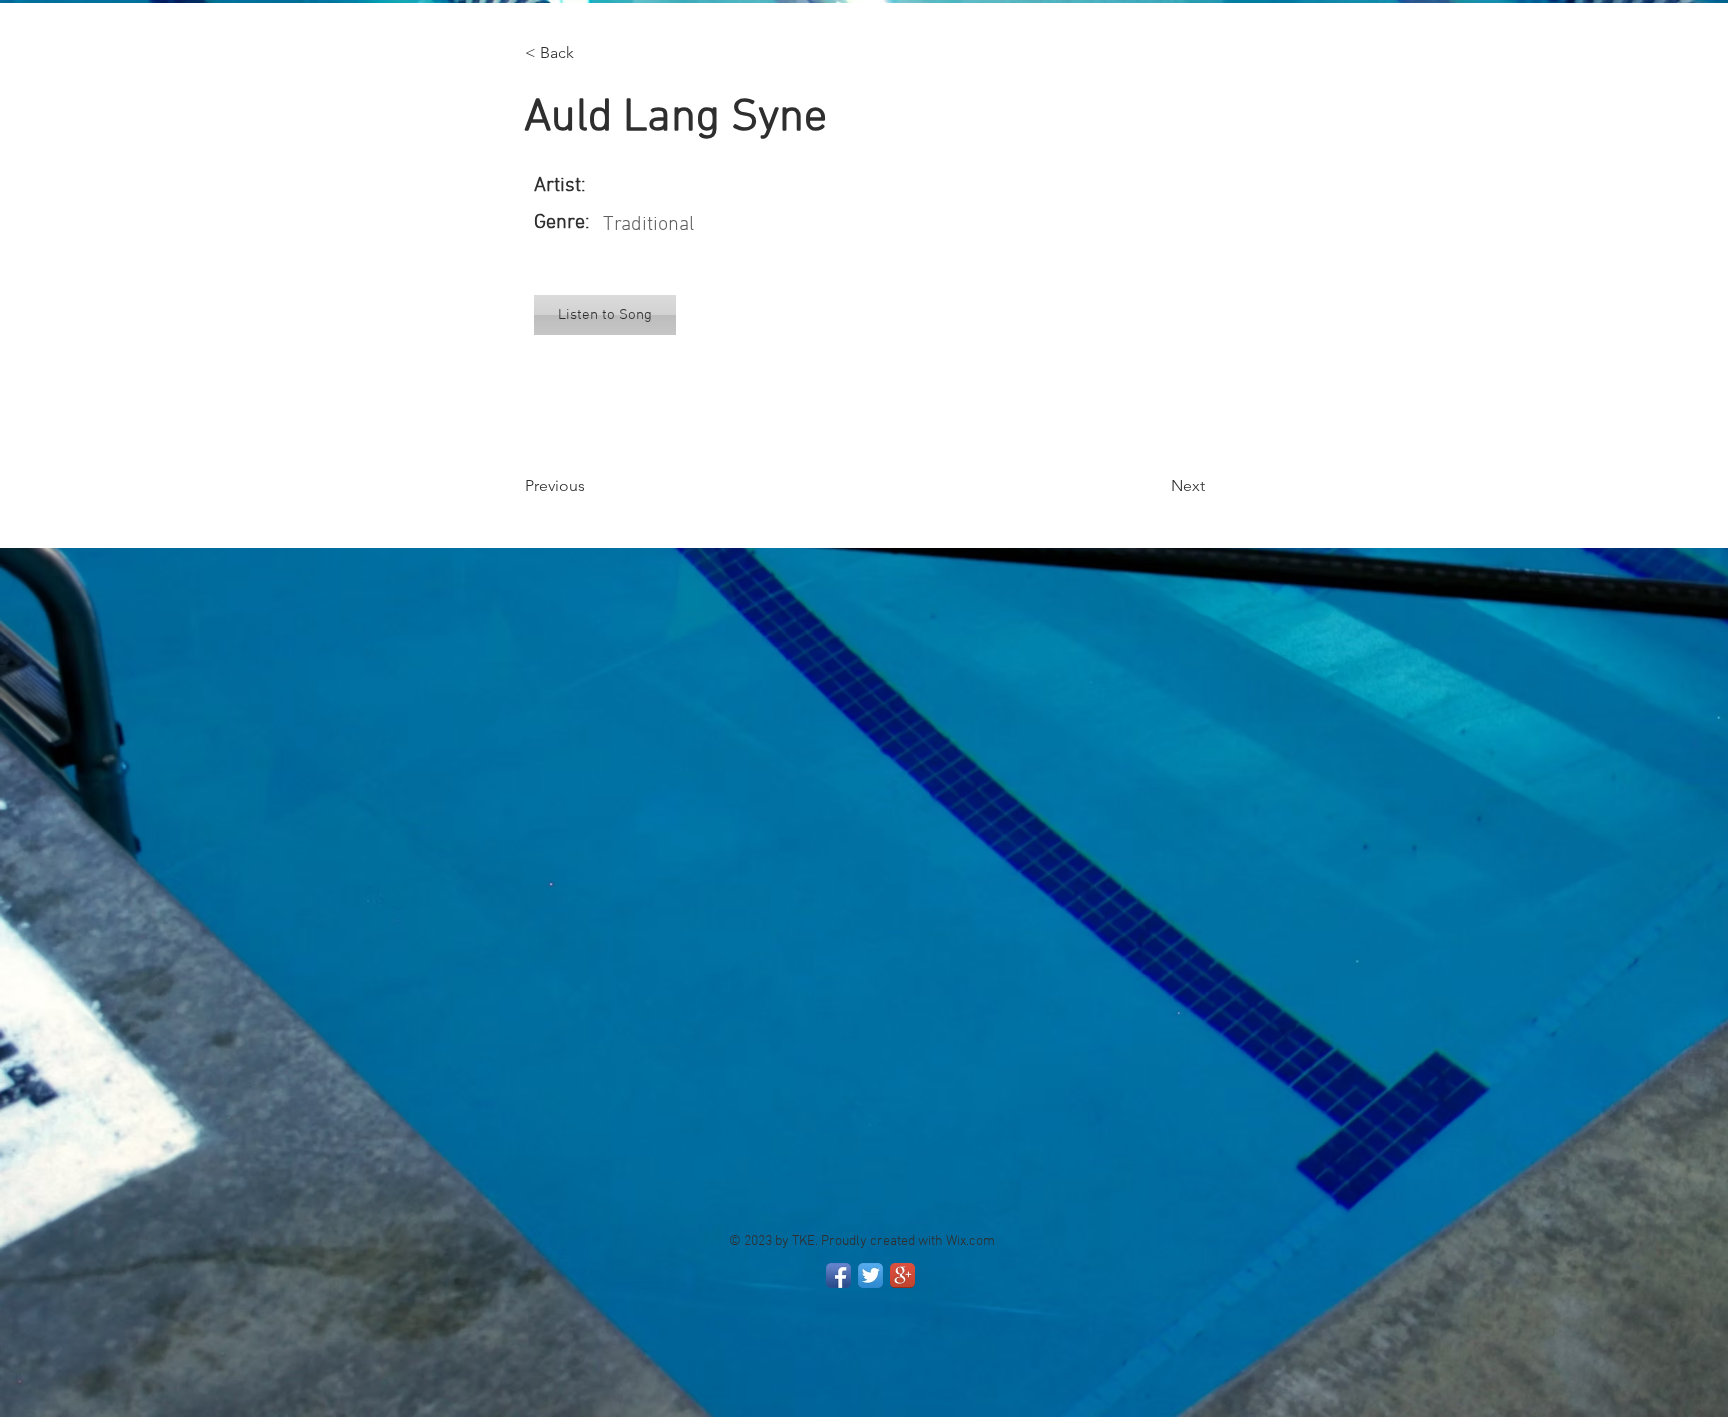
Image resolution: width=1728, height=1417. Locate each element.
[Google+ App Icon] (902, 1275)
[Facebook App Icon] (838, 1275)
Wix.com (970, 1241)
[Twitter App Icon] (870, 1275)
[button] (591, 53)
